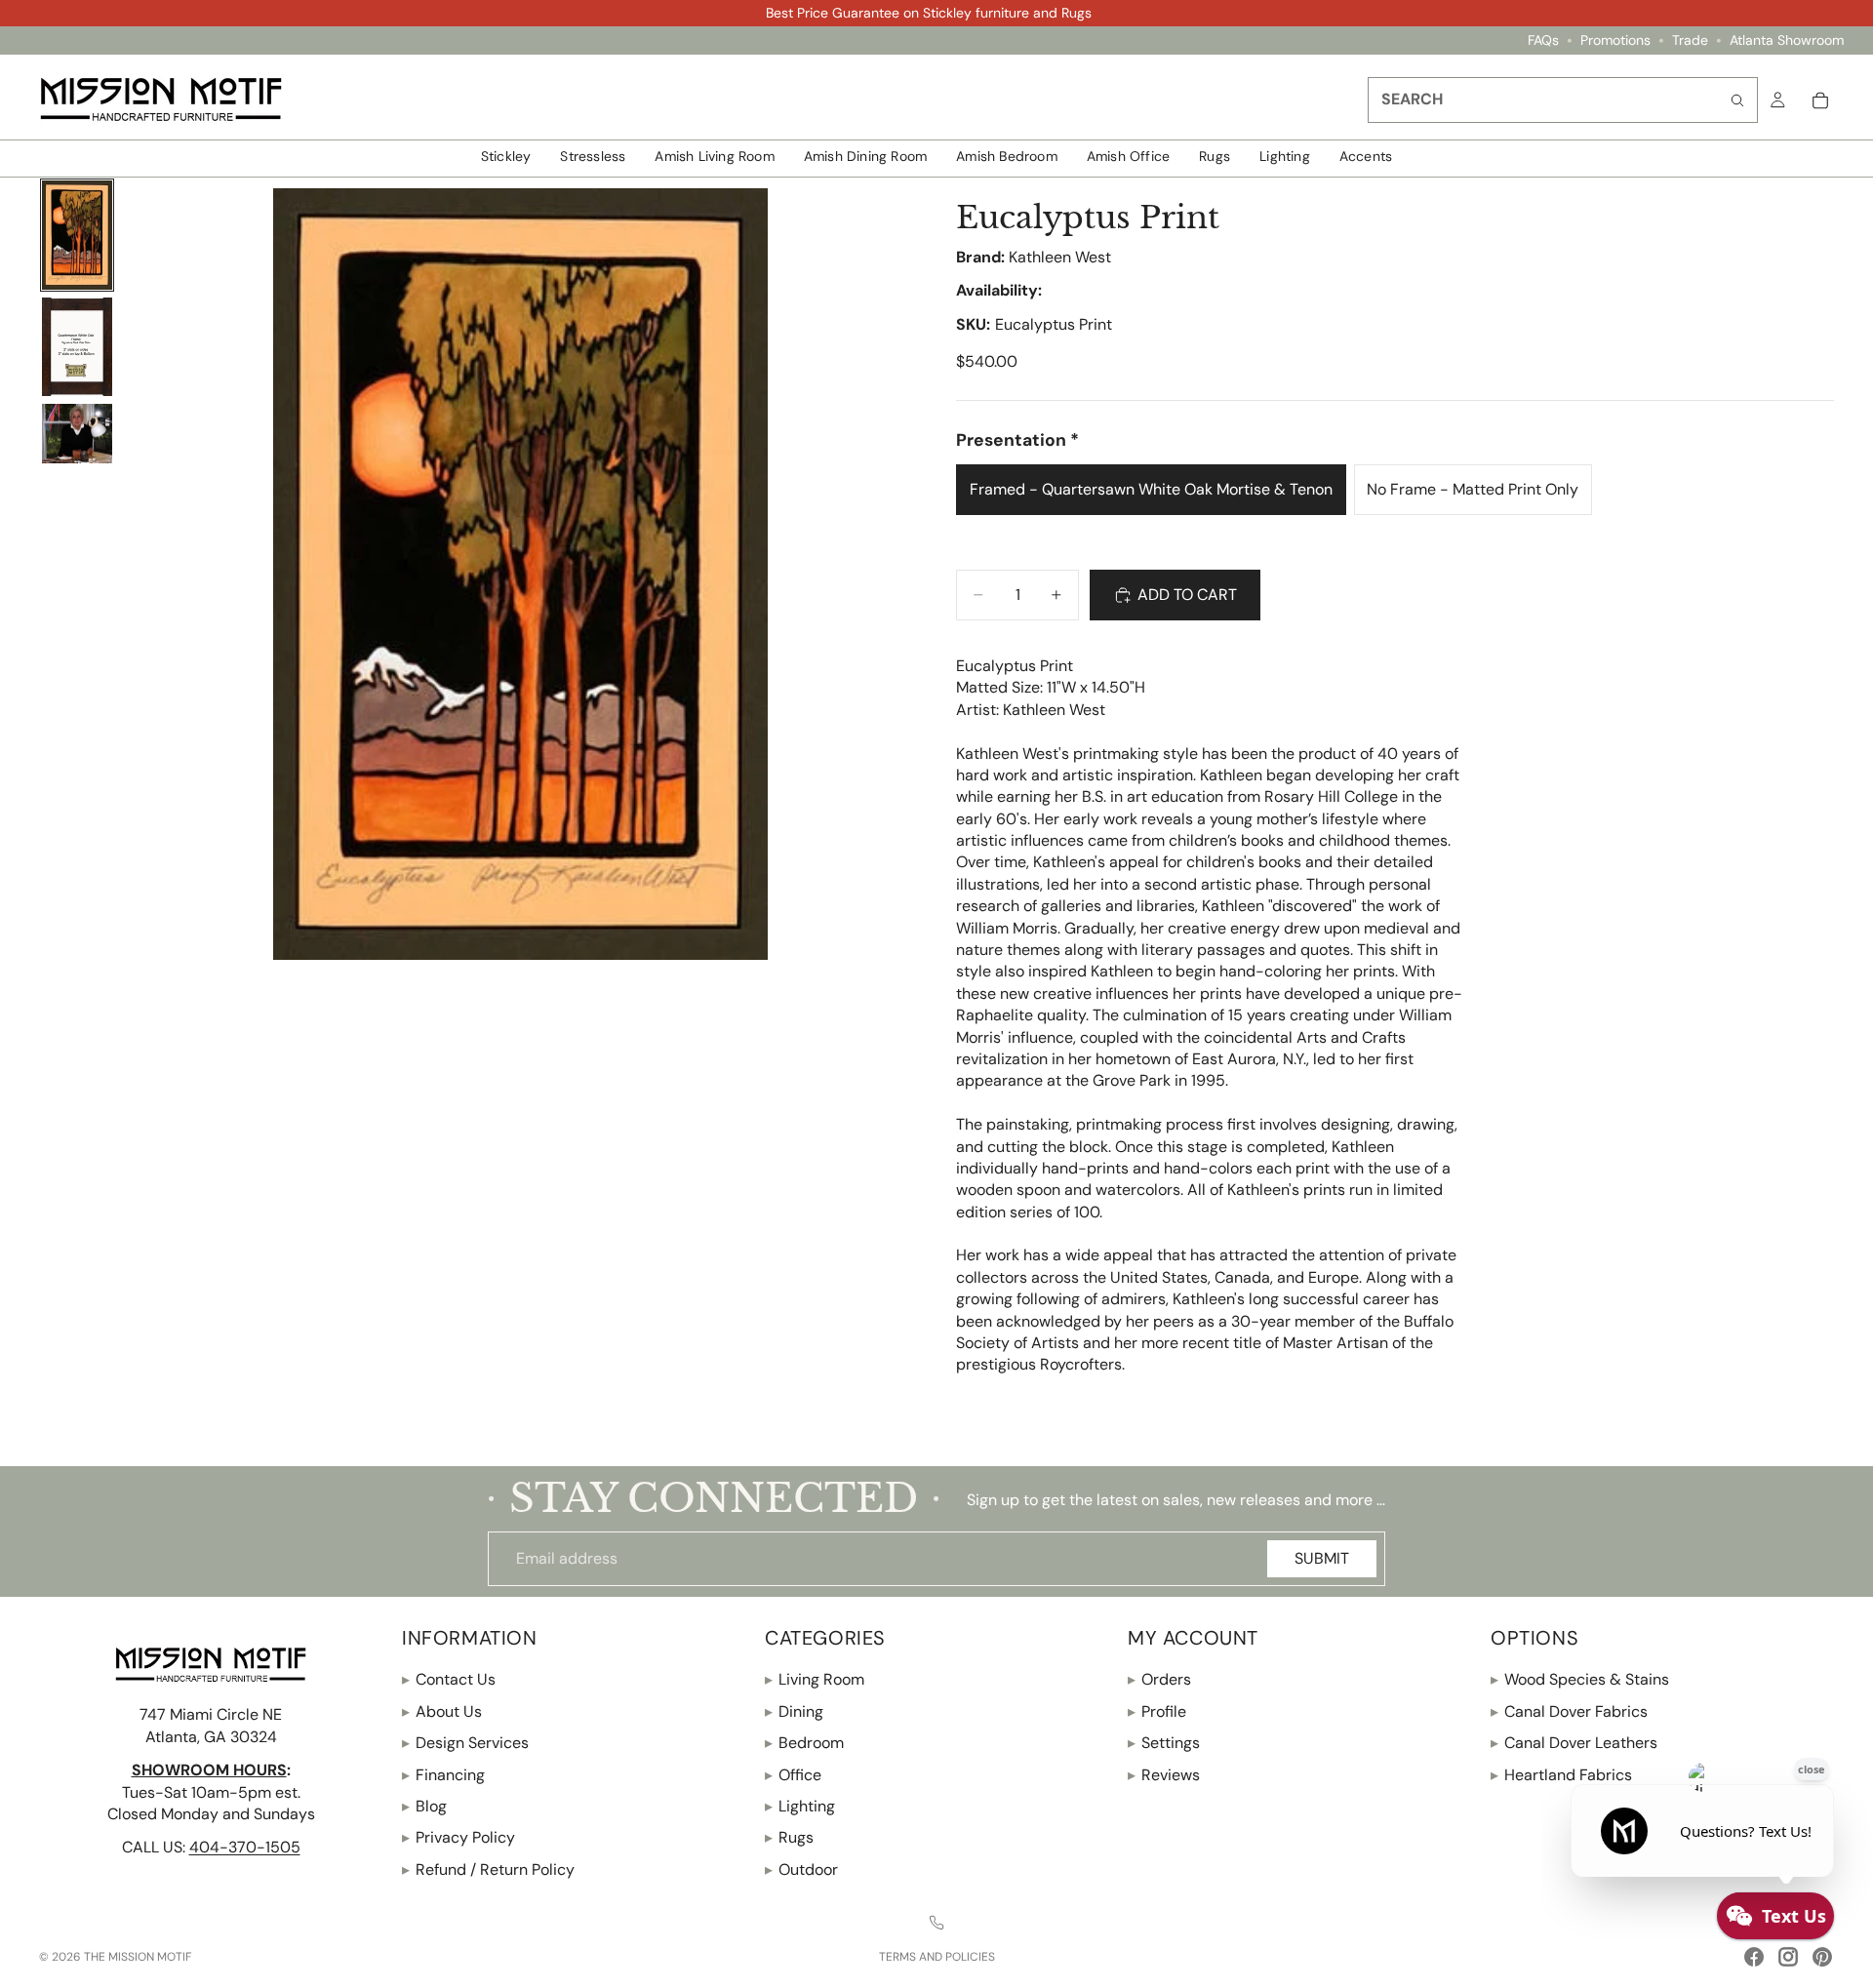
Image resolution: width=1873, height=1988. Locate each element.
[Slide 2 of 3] (77, 347)
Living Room (815, 1679)
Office (793, 1774)
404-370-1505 (245, 1847)
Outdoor (801, 1869)
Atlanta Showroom (1787, 40)
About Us (442, 1711)
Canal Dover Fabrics (1569, 1711)
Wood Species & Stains (1580, 1679)
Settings (1164, 1743)
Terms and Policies (937, 1957)
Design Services (465, 1743)
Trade (1690, 40)
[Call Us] (936, 1923)
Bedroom (804, 1743)
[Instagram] (1788, 1957)
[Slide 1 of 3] (77, 236)
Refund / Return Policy (488, 1869)
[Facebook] (1754, 1957)
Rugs (789, 1837)
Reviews (1164, 1774)
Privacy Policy (458, 1837)
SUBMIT (1322, 1558)
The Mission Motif (138, 1957)
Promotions (1615, 40)
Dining (794, 1711)
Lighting (800, 1806)
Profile (1157, 1711)
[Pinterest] (1822, 1957)
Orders (1159, 1679)
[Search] (1737, 100)
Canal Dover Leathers (1574, 1743)
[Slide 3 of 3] (77, 434)
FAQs (1543, 40)
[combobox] (1563, 100)
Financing (443, 1774)
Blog (424, 1806)
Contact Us (449, 1679)
